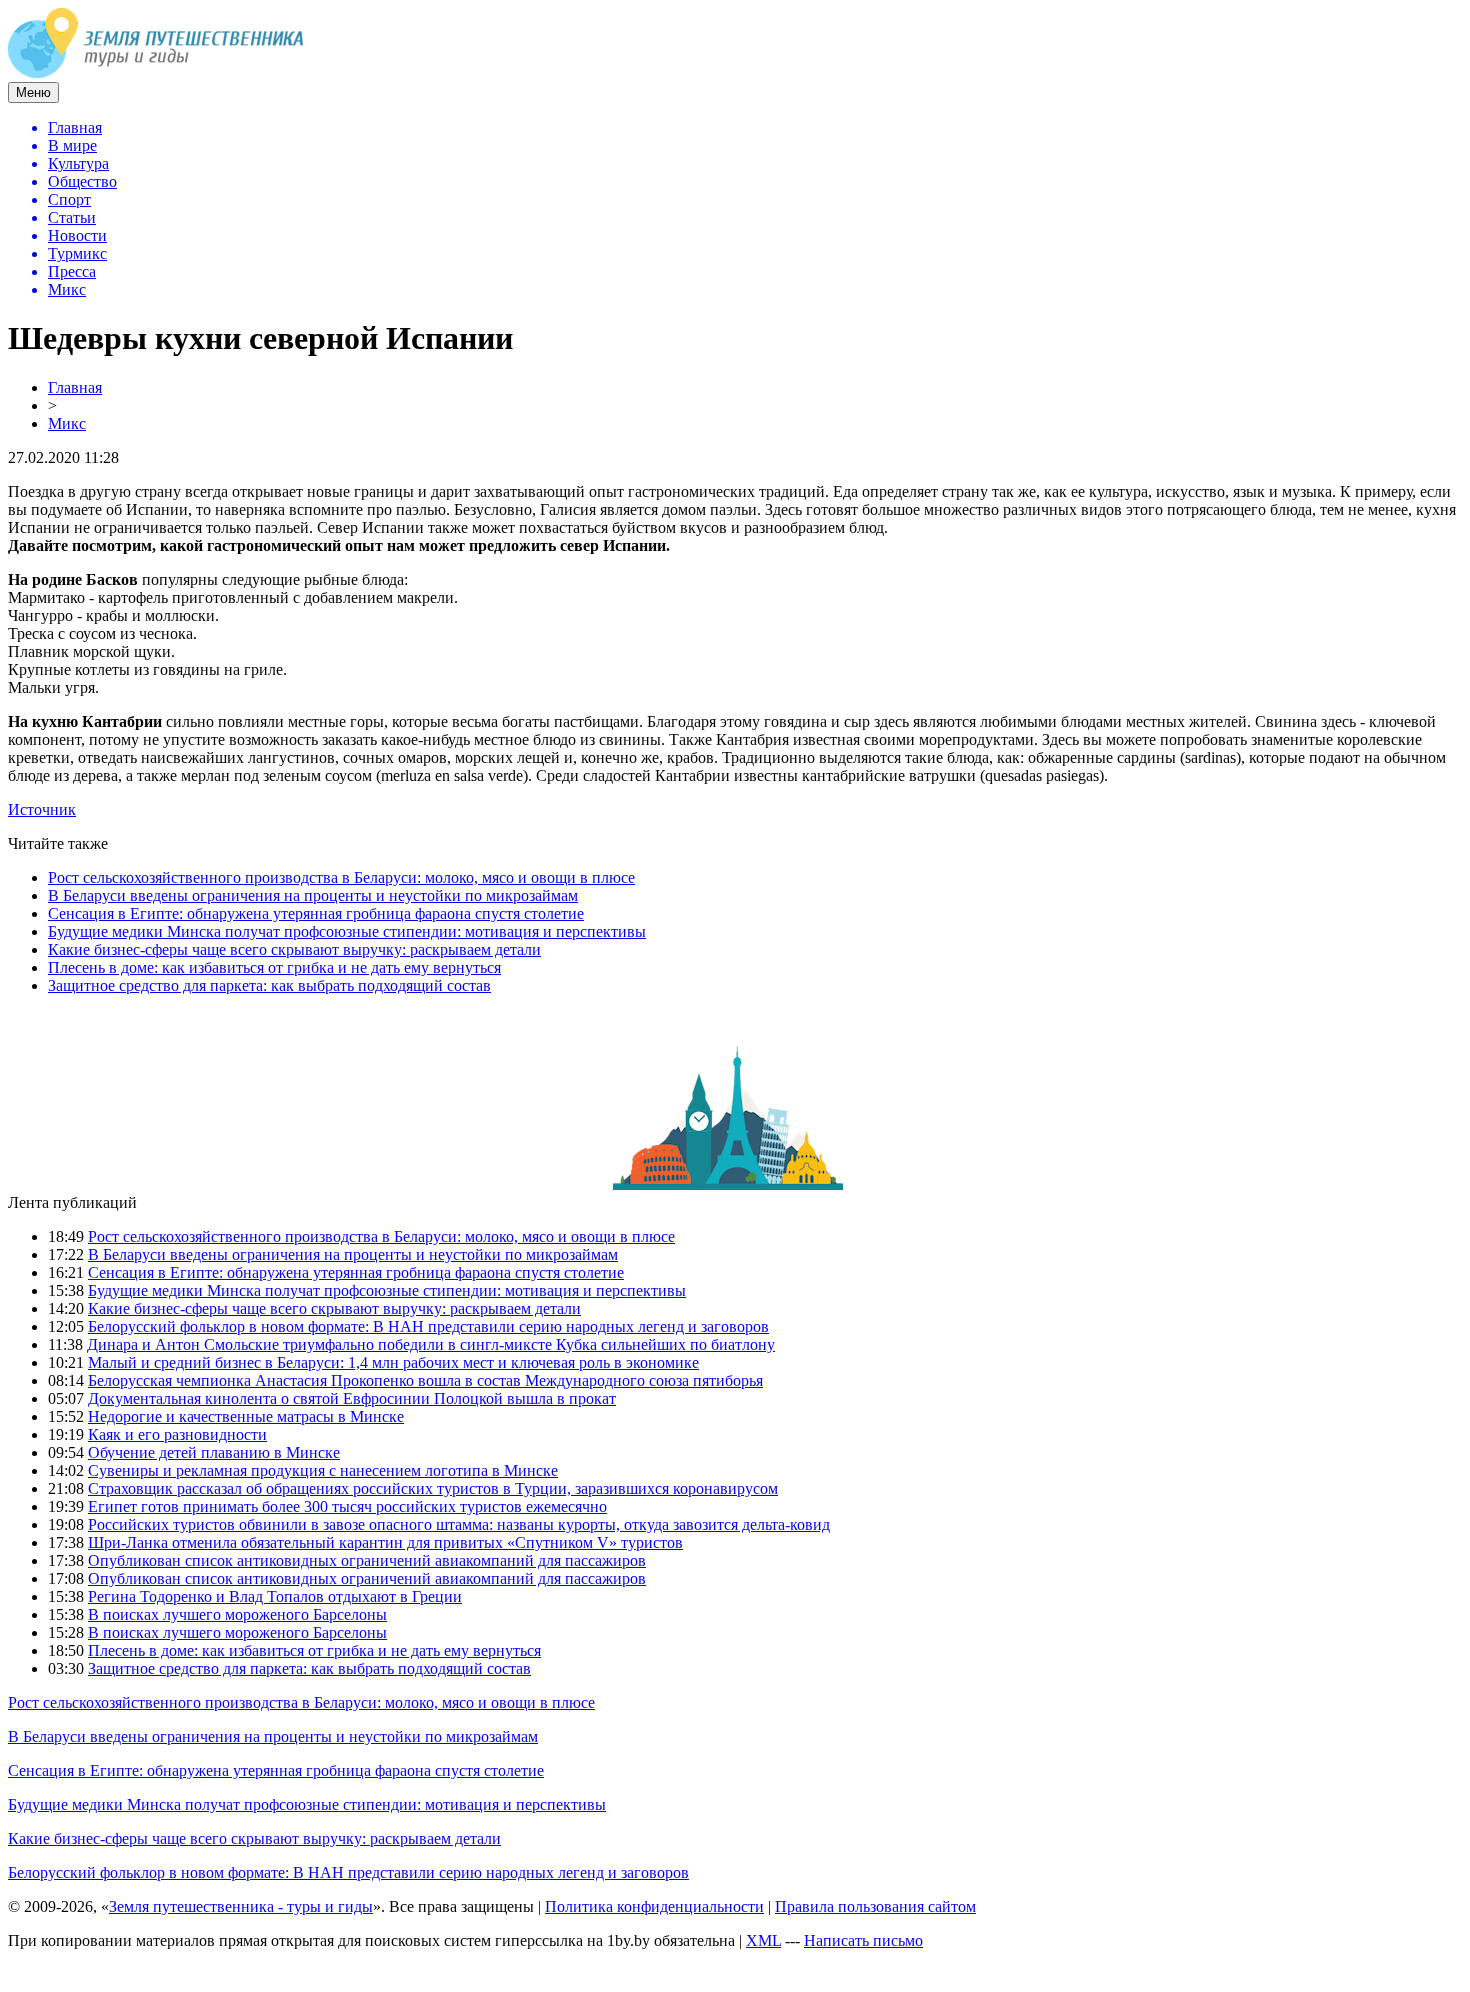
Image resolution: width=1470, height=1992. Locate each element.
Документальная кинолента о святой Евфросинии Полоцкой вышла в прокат (352, 1398)
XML (763, 1940)
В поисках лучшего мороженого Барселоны (237, 1614)
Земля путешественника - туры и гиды (241, 1906)
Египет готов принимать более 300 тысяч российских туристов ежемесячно (347, 1506)
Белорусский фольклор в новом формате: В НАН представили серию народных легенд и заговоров (428, 1326)
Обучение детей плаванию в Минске (214, 1452)
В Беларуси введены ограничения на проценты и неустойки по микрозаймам (313, 895)
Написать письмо (863, 1940)
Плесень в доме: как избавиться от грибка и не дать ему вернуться (274, 967)
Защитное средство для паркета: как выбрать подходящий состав (269, 985)
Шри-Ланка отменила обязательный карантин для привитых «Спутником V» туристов (385, 1542)
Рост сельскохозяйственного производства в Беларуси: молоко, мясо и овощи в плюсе (341, 877)
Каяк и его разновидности (177, 1434)
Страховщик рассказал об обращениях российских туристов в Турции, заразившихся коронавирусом (433, 1488)
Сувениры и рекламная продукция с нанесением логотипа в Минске (323, 1470)
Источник (42, 809)
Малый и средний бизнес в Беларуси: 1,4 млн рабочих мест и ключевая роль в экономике (393, 1362)
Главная (75, 387)
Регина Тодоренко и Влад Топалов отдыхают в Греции (275, 1596)
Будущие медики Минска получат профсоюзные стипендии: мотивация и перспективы (347, 931)
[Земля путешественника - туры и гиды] (156, 72)
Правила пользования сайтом (875, 1906)
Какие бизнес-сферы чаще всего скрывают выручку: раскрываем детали (294, 949)
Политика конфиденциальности (654, 1906)
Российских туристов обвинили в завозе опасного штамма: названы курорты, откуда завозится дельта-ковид (459, 1524)
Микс (67, 423)
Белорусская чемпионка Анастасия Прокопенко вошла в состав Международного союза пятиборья (425, 1380)
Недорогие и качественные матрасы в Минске (246, 1416)
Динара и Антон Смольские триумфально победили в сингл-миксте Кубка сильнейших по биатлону (431, 1344)
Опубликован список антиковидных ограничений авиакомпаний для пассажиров (367, 1560)
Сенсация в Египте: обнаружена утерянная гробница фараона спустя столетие (316, 913)
